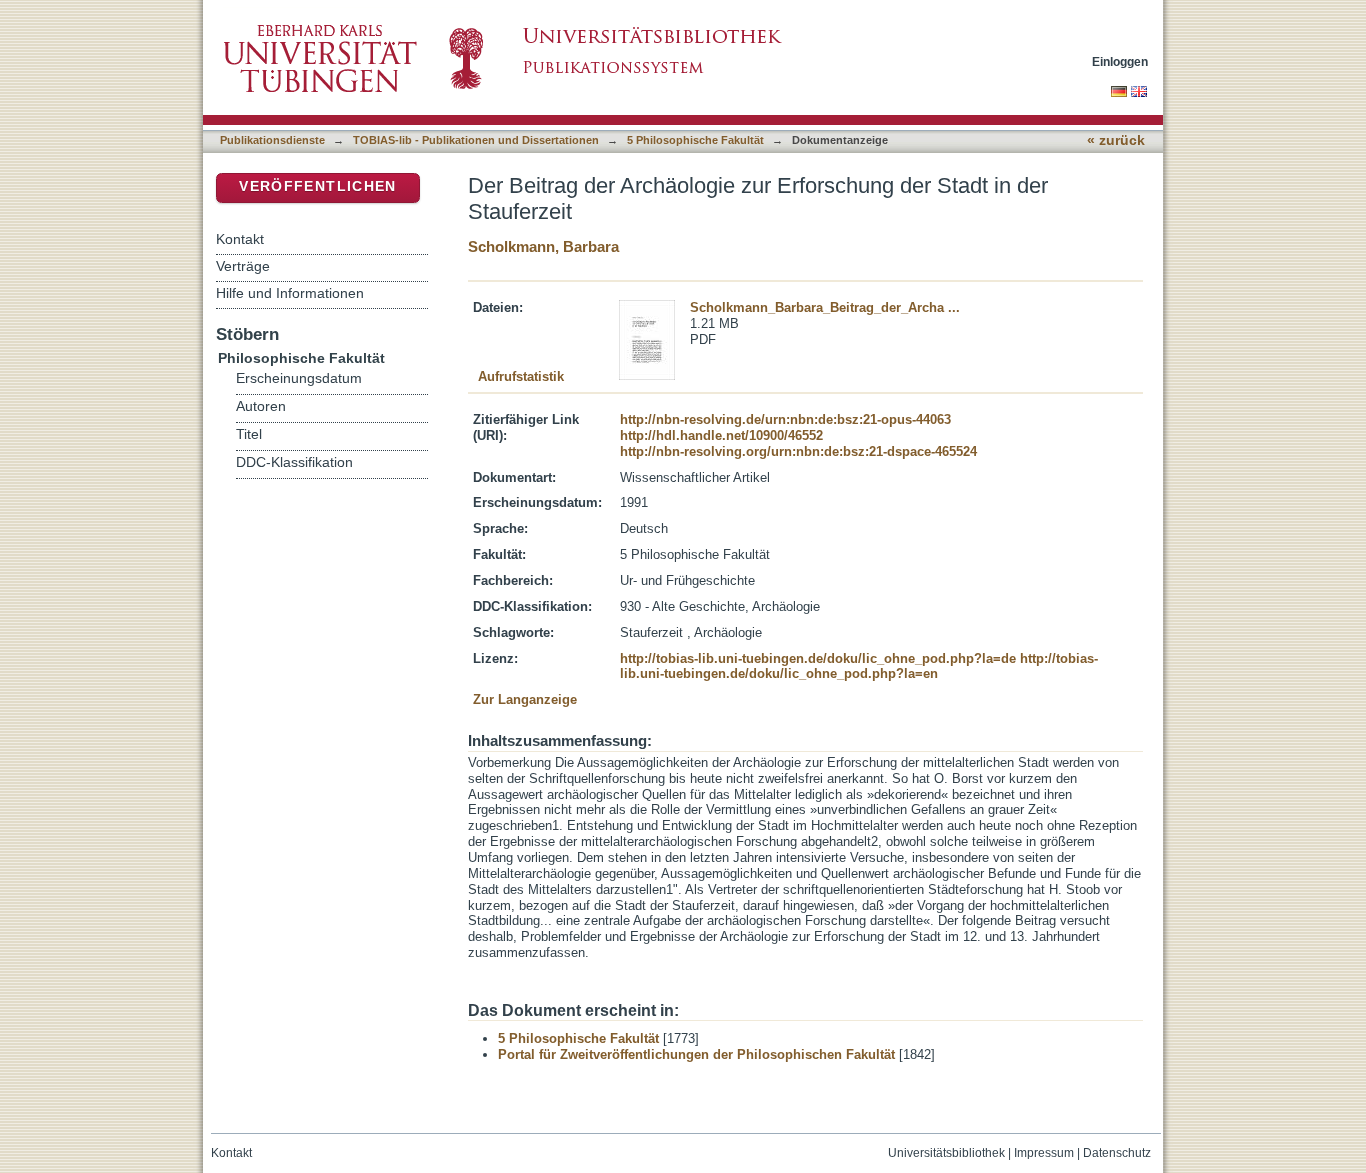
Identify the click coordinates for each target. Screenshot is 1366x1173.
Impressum (1044, 1153)
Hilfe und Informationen (290, 293)
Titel (249, 434)
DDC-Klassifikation (294, 462)
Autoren (261, 406)
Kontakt (240, 239)
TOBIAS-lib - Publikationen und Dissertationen (476, 140)
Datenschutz (1117, 1153)
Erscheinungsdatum (299, 378)
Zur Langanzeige (525, 699)
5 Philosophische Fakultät (695, 140)
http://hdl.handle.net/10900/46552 (721, 435)
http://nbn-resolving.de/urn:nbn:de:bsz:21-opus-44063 (785, 419)
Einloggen (1120, 61)
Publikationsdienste (272, 140)
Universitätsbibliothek (946, 1153)
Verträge (243, 266)
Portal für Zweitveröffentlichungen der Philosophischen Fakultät (696, 1054)
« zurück (1116, 140)
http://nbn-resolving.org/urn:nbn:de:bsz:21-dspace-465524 (798, 451)
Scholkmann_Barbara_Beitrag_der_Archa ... (825, 307)
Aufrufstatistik (521, 376)
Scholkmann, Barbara (543, 246)
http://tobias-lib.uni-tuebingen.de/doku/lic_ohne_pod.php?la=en (859, 666)
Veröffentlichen (317, 186)
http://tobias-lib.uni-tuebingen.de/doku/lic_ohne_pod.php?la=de (818, 658)
